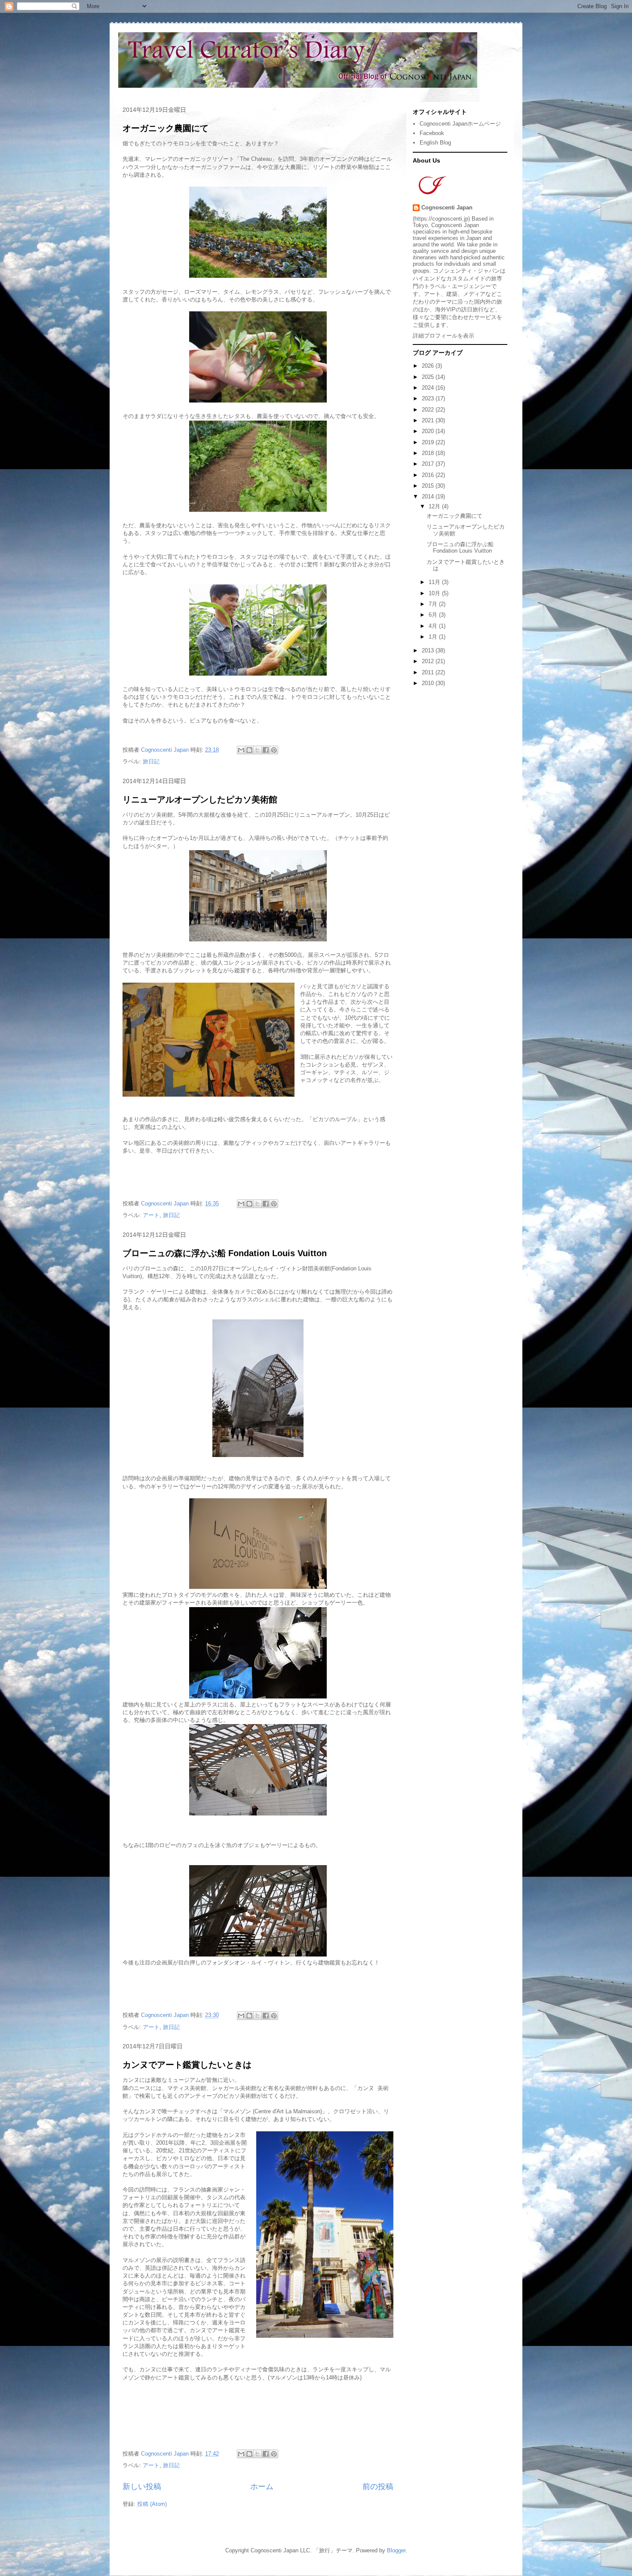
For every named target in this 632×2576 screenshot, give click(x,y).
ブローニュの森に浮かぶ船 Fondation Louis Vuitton (225, 1253)
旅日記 (151, 761)
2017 (429, 464)
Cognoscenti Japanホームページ (460, 124)
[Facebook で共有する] (266, 750)
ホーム (262, 2487)
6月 (434, 615)
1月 (434, 637)
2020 (429, 431)
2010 (429, 683)
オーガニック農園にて (166, 128)
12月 (435, 506)
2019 (429, 442)
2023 (429, 398)
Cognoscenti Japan (447, 207)
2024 (429, 388)
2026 (429, 366)
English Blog (435, 143)
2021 (429, 420)
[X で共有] (258, 750)
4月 (434, 626)
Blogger (396, 2550)
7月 (434, 604)
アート (151, 1215)
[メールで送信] (241, 750)
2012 (429, 661)
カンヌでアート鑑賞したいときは (187, 2065)
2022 (429, 410)
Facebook (432, 133)
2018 (429, 453)
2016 (429, 475)
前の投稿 (378, 2487)
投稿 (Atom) (152, 2504)
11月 (435, 582)
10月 (435, 593)
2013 (429, 650)
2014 (429, 496)
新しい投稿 (142, 2487)
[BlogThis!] (249, 750)
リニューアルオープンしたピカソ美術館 (200, 799)
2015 (429, 486)
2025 (429, 377)
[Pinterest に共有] (274, 750)
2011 (429, 672)
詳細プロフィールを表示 (443, 336)
